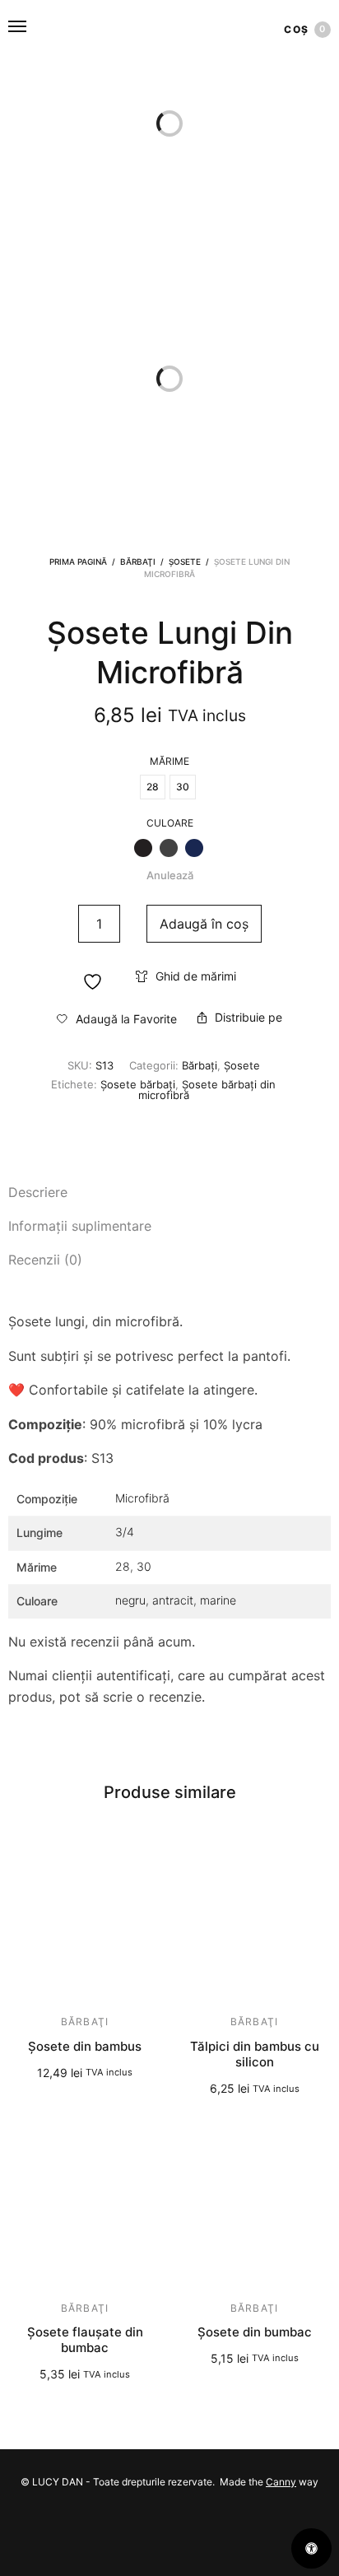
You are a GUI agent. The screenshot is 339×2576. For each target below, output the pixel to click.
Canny (281, 2482)
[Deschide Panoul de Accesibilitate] (311, 2548)
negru (130, 1600)
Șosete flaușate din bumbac (85, 2340)
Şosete (185, 561)
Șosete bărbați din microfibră (207, 1090)
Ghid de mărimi (196, 976)
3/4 (125, 1532)
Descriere (38, 1192)
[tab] (169, 1193)
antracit (173, 1600)
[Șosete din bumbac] (254, 2207)
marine (218, 1600)
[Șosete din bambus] (85, 1921)
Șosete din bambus (85, 2046)
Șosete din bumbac (255, 2332)
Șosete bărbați (138, 1084)
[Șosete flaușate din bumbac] (85, 2207)
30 (144, 1566)
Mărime (169, 762)
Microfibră (142, 1498)
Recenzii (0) (45, 1260)
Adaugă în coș (204, 924)
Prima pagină (78, 561)
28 (123, 1566)
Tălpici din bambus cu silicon (255, 2054)
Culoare (170, 823)
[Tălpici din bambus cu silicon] (254, 1921)
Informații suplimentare (80, 1226)
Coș (305, 29)
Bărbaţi (138, 561)
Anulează (170, 875)
